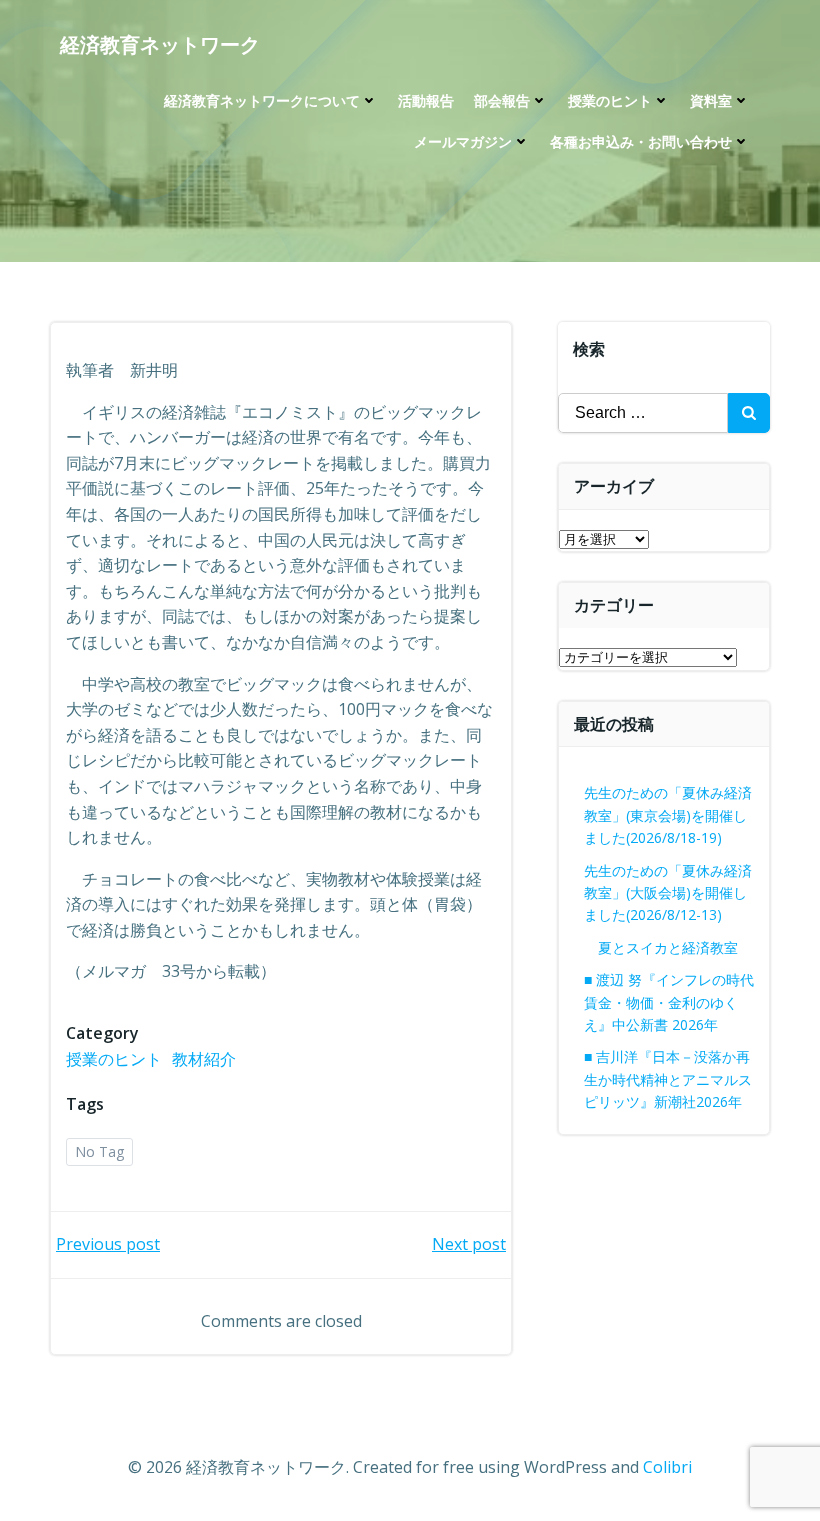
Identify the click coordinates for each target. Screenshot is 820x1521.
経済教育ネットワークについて (262, 100)
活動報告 (426, 100)
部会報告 (502, 100)
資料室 (711, 100)
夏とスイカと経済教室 (682, 947)
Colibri (667, 1467)
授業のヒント (610, 100)
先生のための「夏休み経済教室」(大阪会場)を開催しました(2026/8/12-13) (668, 893)
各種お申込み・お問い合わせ (641, 141)
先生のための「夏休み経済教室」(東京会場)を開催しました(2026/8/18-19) (668, 815)
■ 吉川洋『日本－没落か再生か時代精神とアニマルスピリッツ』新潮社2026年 (668, 1079)
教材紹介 (204, 1059)
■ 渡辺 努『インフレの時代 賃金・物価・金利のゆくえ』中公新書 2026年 (669, 1002)
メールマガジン (463, 141)
